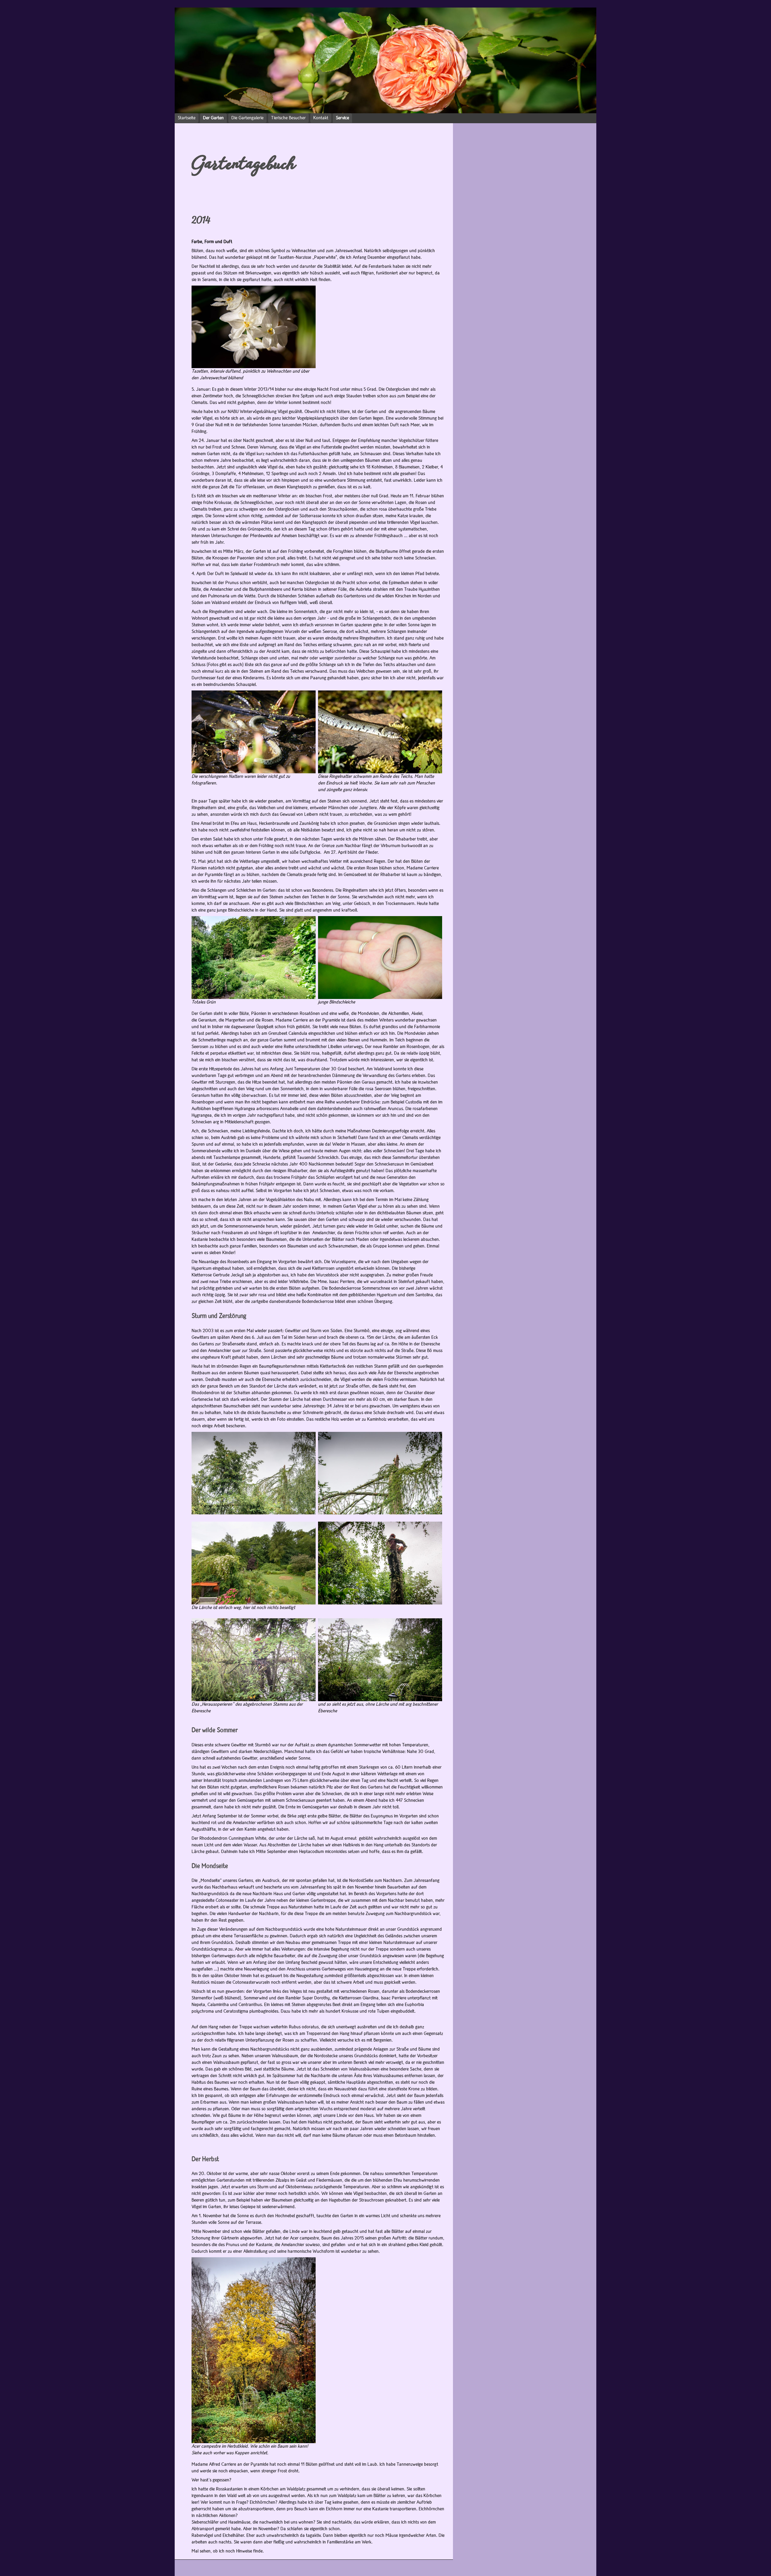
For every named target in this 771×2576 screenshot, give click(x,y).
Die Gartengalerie (247, 118)
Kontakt (321, 118)
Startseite (187, 118)
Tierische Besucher (288, 118)
